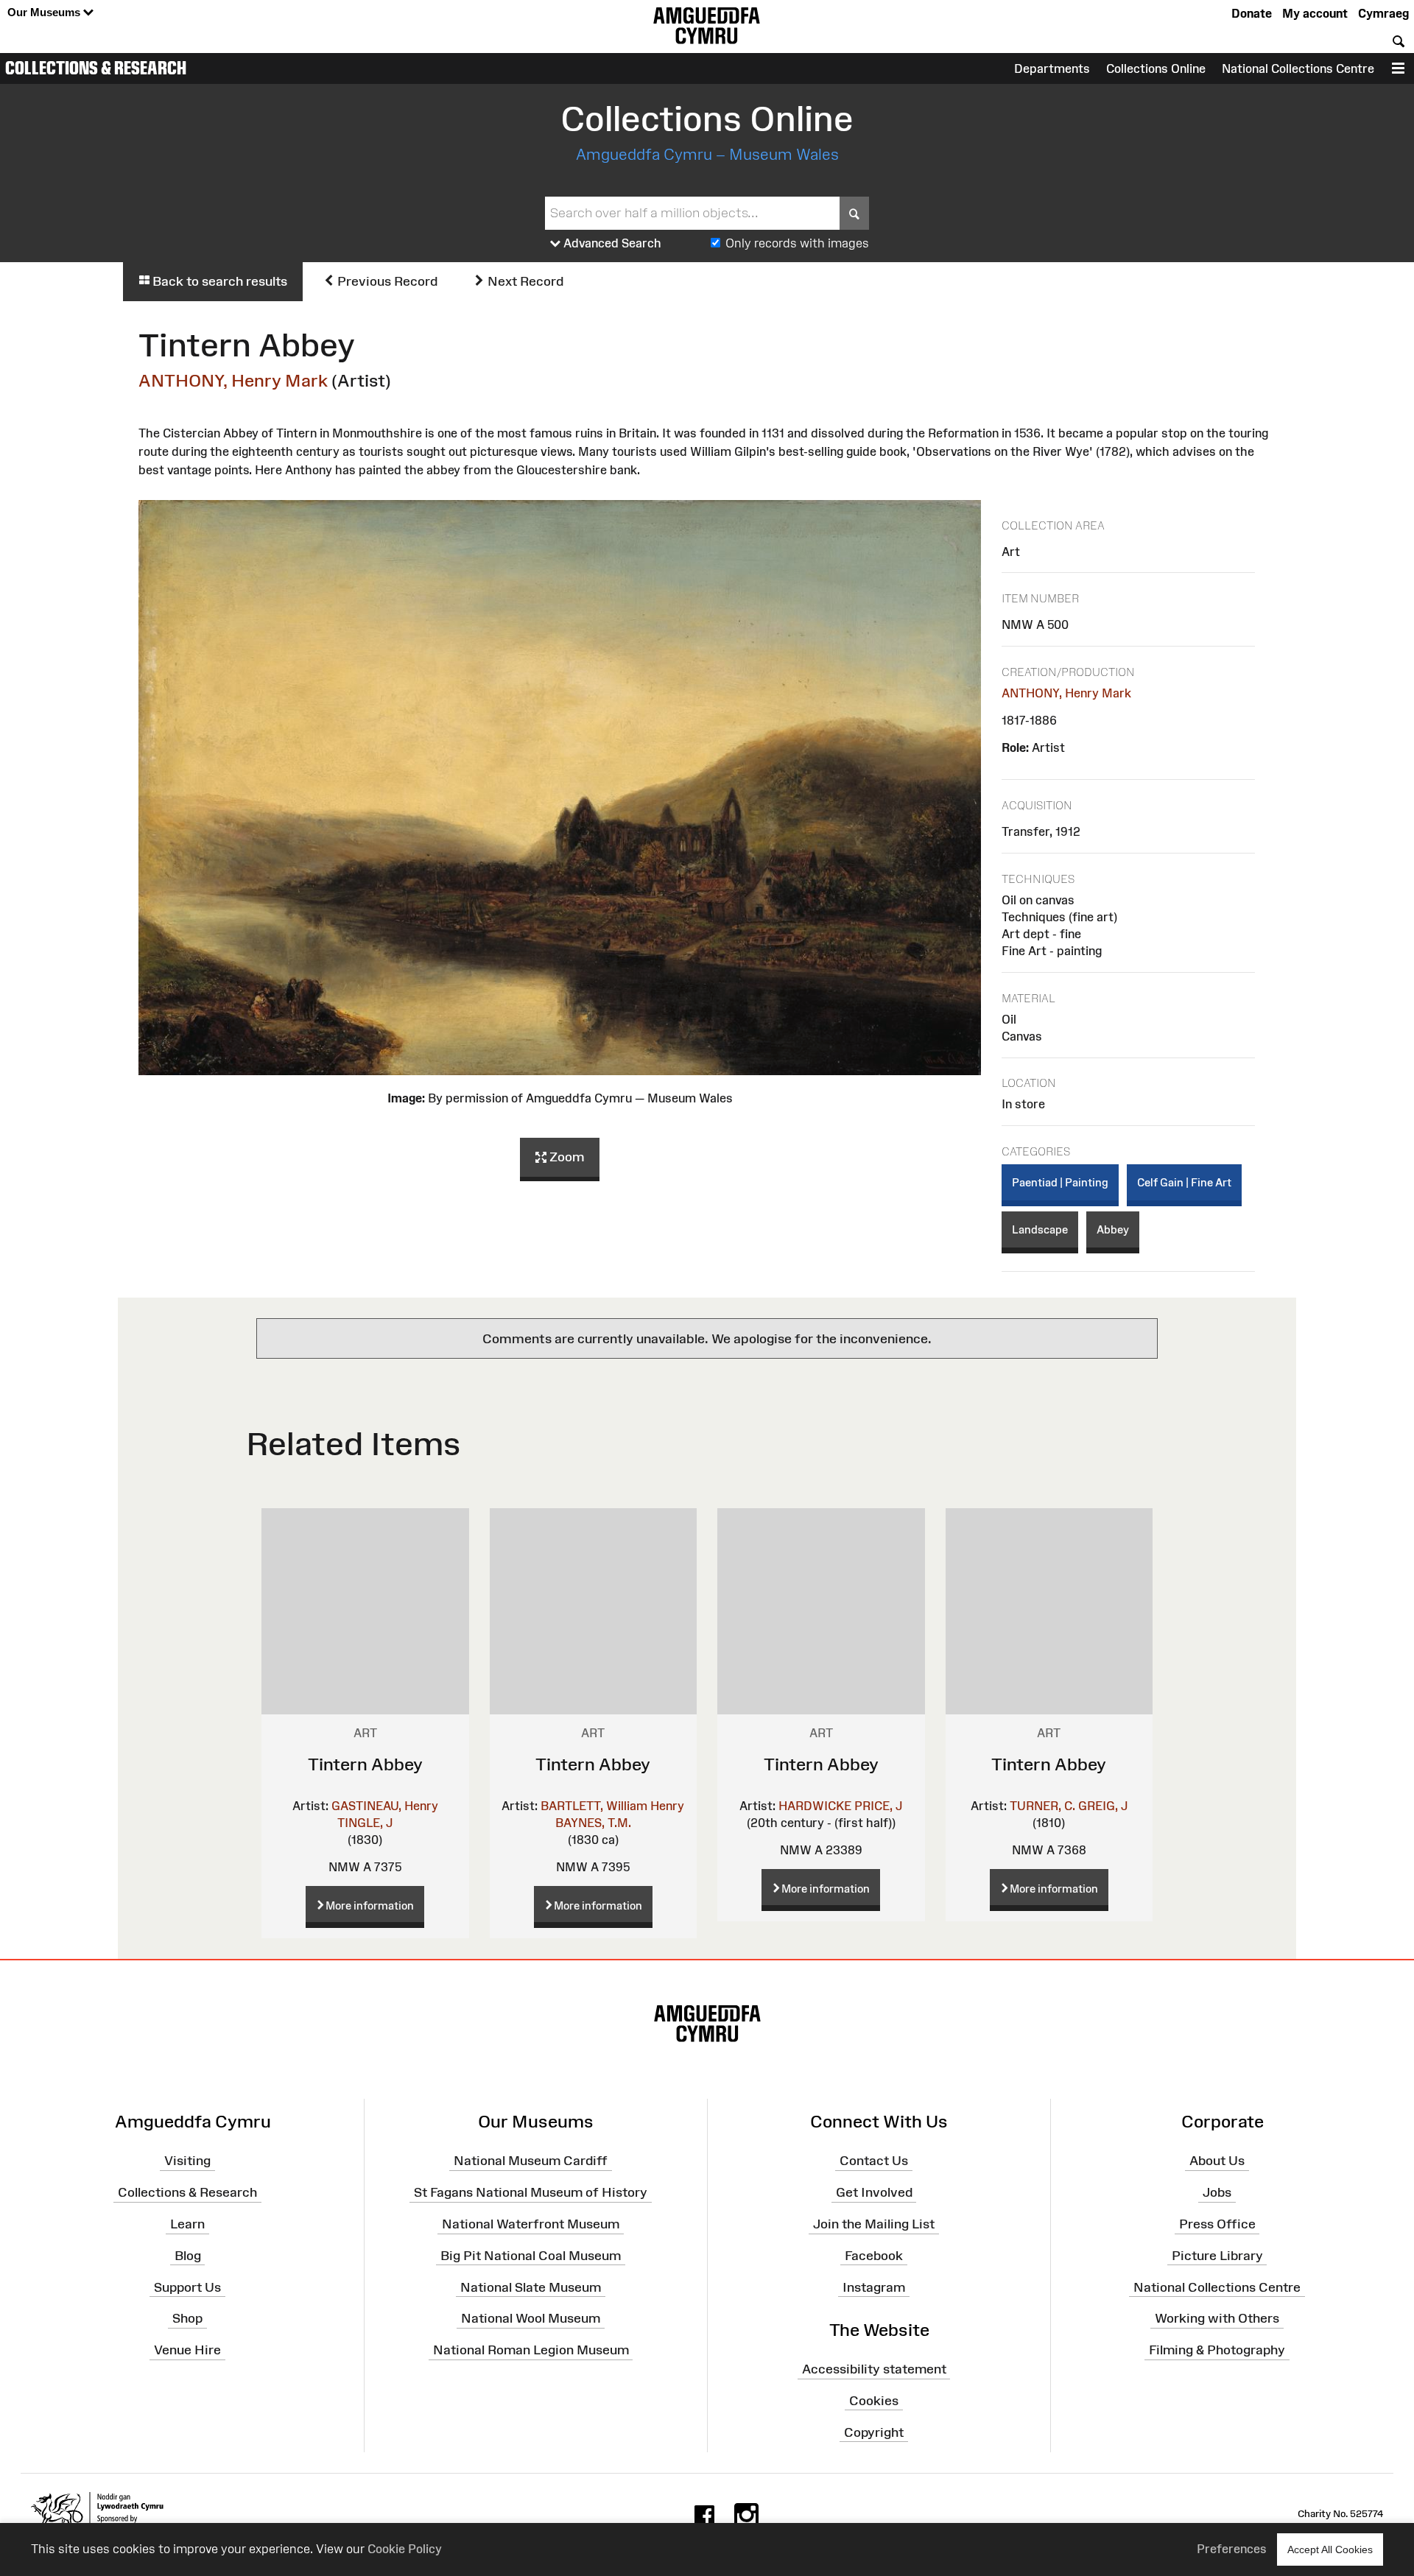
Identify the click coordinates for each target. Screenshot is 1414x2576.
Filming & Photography (1217, 2350)
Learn (187, 2224)
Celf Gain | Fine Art (1184, 1182)
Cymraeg (1383, 13)
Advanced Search (611, 243)
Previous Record (386, 281)
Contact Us (874, 2161)
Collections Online (1156, 68)
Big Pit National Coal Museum (531, 2256)
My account (1315, 13)
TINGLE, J (365, 1823)
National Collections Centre (1298, 68)
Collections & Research (96, 68)
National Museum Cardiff (531, 2161)
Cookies (874, 2401)
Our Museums (45, 12)
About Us (1217, 2161)
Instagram (874, 2287)
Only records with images (797, 243)
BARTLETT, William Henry (612, 1806)
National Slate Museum (531, 2287)
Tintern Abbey (365, 1764)
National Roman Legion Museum (531, 2350)
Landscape (1040, 1229)
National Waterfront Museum (531, 2224)
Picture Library (1217, 2256)
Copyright (874, 2432)
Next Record (524, 281)
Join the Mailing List (874, 2224)
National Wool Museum (531, 2318)
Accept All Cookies (1330, 2549)
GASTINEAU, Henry (385, 1806)
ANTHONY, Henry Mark (233, 380)
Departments (1052, 68)
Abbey (1113, 1229)
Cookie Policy (405, 2549)
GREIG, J (1103, 1806)
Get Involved (874, 2192)
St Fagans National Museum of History (531, 2192)
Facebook (874, 2256)
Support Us (187, 2287)
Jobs (1217, 2192)
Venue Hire (187, 2350)
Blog (188, 2256)
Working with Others (1217, 2318)
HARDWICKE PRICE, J (840, 1806)
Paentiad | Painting (1060, 1182)
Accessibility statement (874, 2369)
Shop (187, 2318)
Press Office (1217, 2224)
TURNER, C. (1042, 1806)
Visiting (187, 2161)
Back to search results (218, 281)
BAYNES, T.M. (593, 1823)
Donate (1252, 13)
